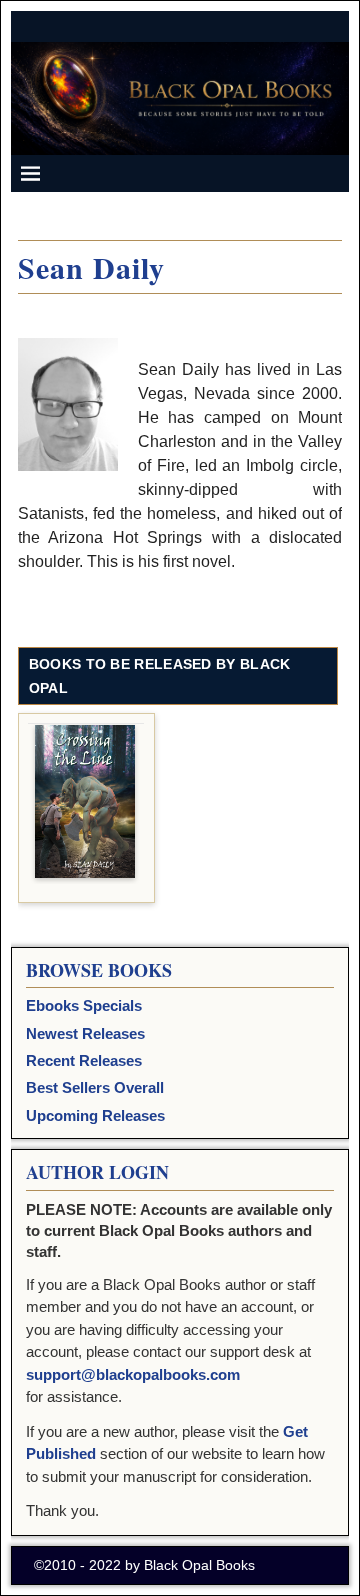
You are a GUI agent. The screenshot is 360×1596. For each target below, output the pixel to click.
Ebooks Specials (84, 1005)
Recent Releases (84, 1060)
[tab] (178, 665)
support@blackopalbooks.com (133, 1374)
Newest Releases (85, 1033)
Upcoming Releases (95, 1115)
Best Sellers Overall (95, 1087)
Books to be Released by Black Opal (160, 676)
